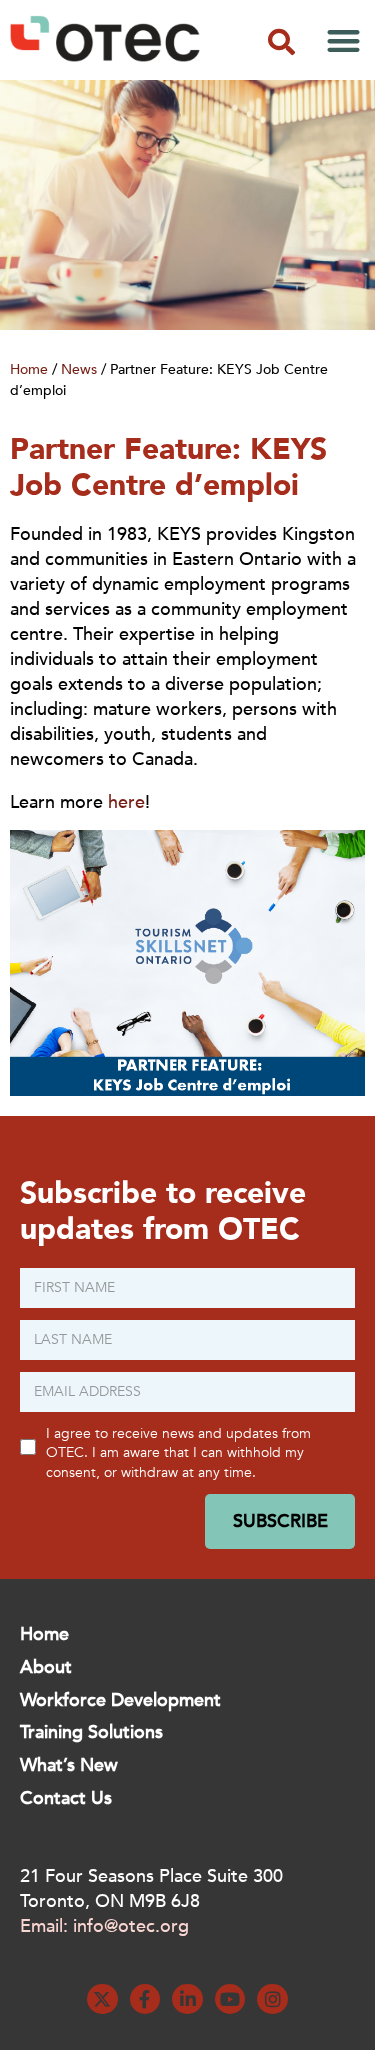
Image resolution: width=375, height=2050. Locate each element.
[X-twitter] (102, 1999)
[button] (281, 42)
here (126, 802)
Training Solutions (91, 1732)
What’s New (69, 1765)
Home (29, 369)
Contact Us (66, 1798)
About (46, 1667)
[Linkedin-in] (187, 1999)
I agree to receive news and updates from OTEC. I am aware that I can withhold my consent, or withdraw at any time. (178, 1453)
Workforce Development (120, 1700)
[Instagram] (272, 1999)
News (79, 369)
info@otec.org (131, 1926)
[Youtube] (230, 1999)
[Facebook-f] (145, 1999)
